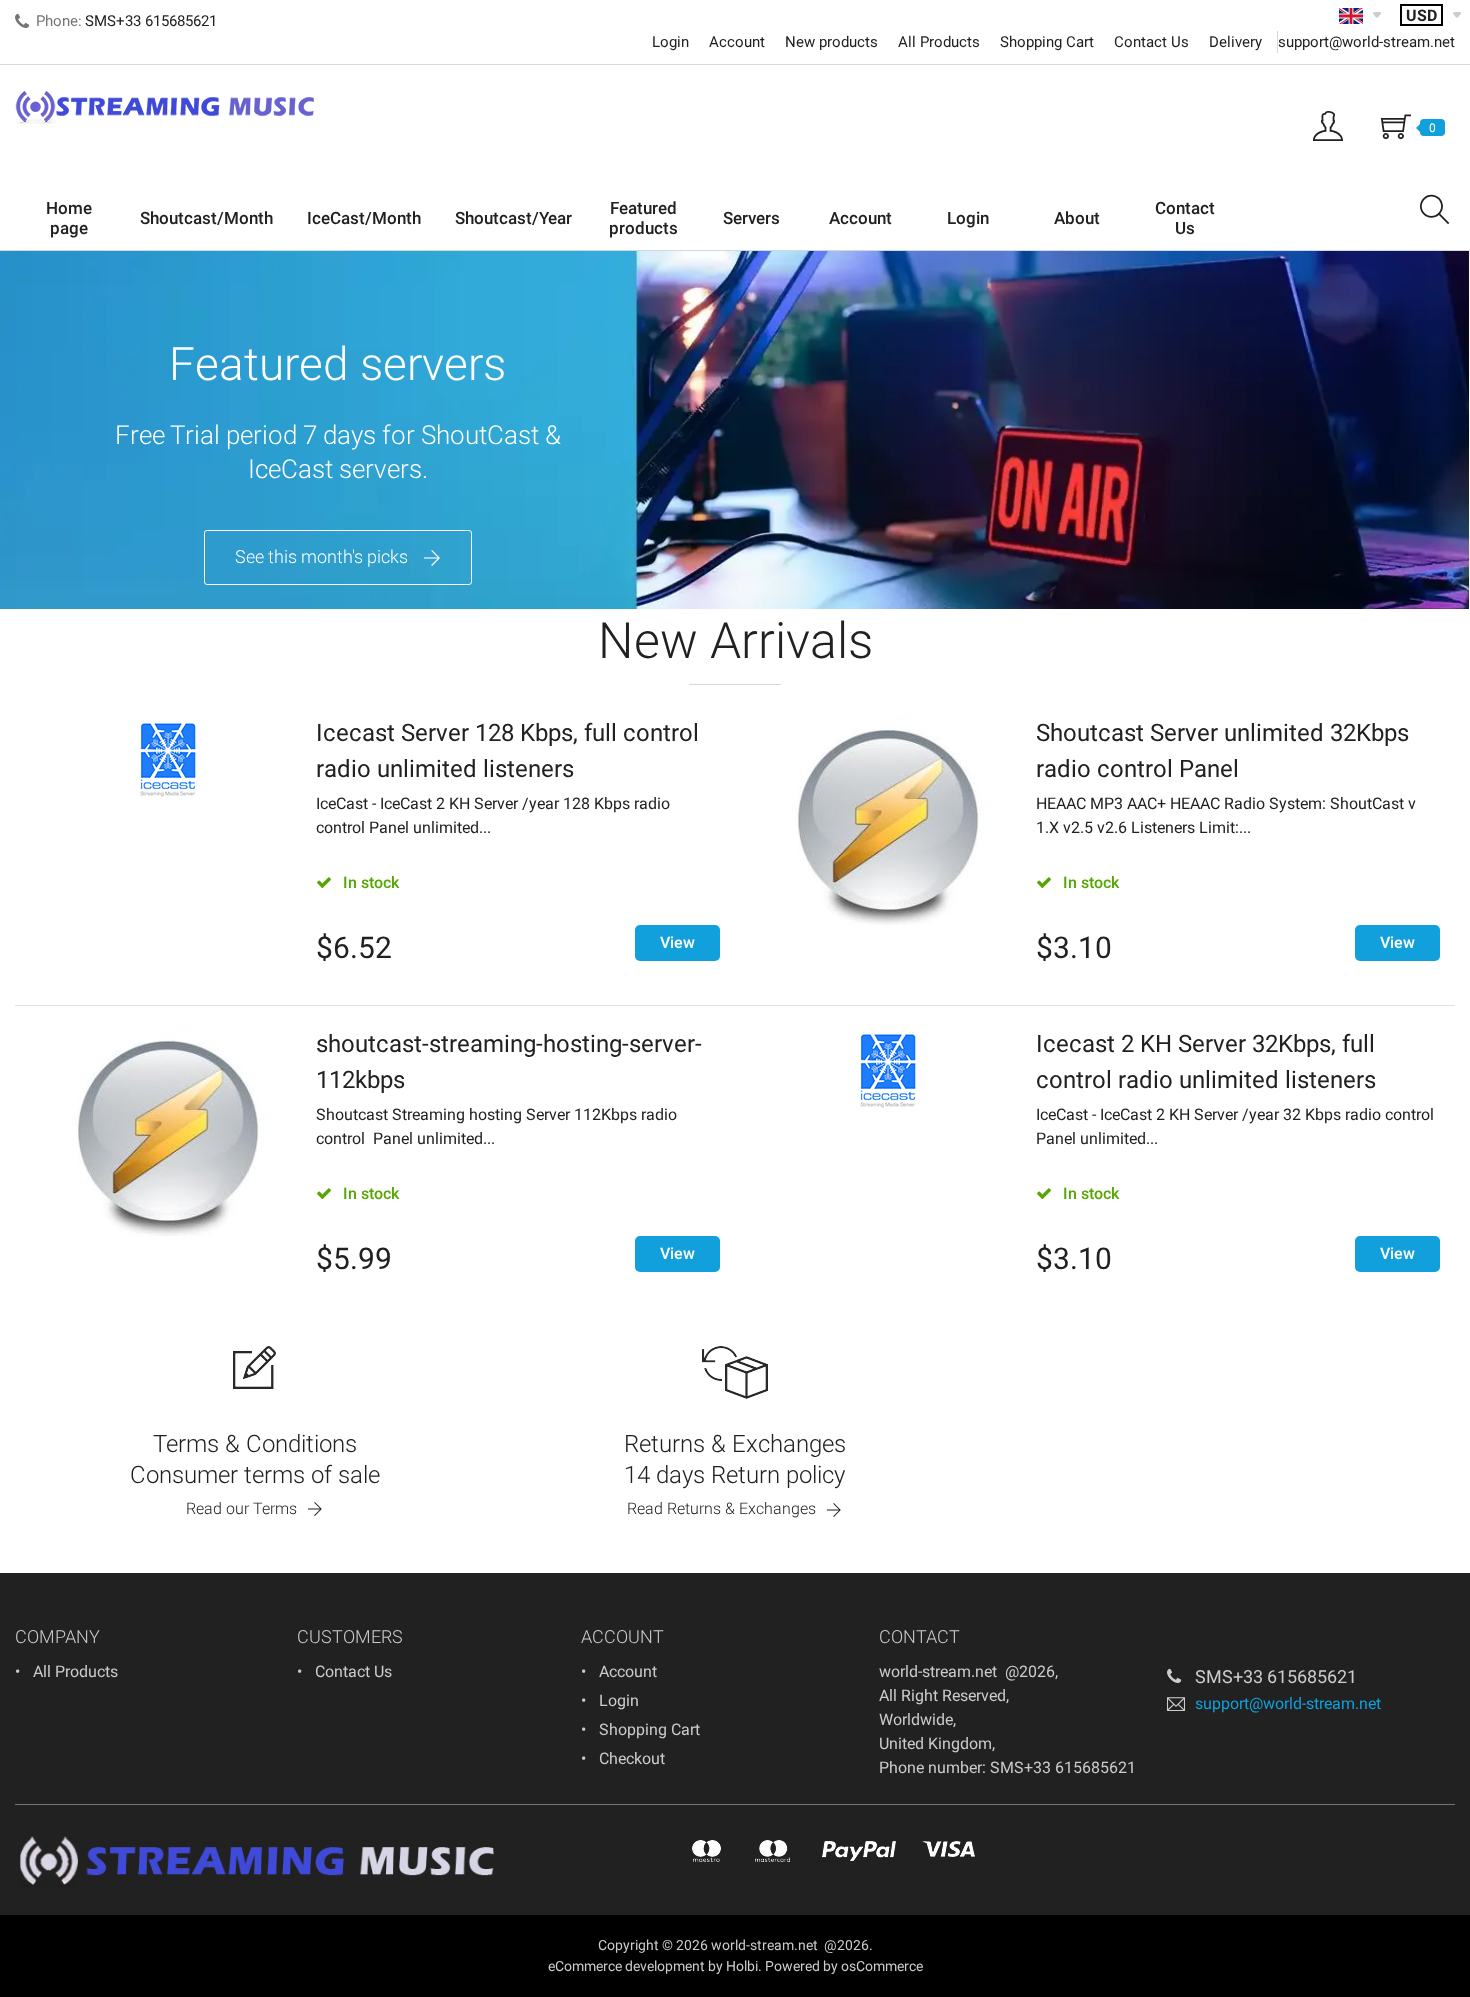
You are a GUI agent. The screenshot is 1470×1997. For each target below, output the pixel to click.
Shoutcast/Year (513, 218)
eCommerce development (626, 1966)
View (677, 942)
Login (670, 42)
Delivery (1235, 42)
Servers (751, 218)
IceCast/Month (364, 218)
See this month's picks (321, 556)
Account (737, 42)
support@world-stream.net (1366, 42)
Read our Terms (241, 1508)
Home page (69, 218)
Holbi (742, 1966)
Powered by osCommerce (844, 1966)
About (1077, 218)
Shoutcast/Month (206, 218)
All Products (939, 42)
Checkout (632, 1758)
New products (831, 42)
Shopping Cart (1047, 42)
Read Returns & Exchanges (721, 1508)
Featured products (643, 218)
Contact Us (1151, 42)
